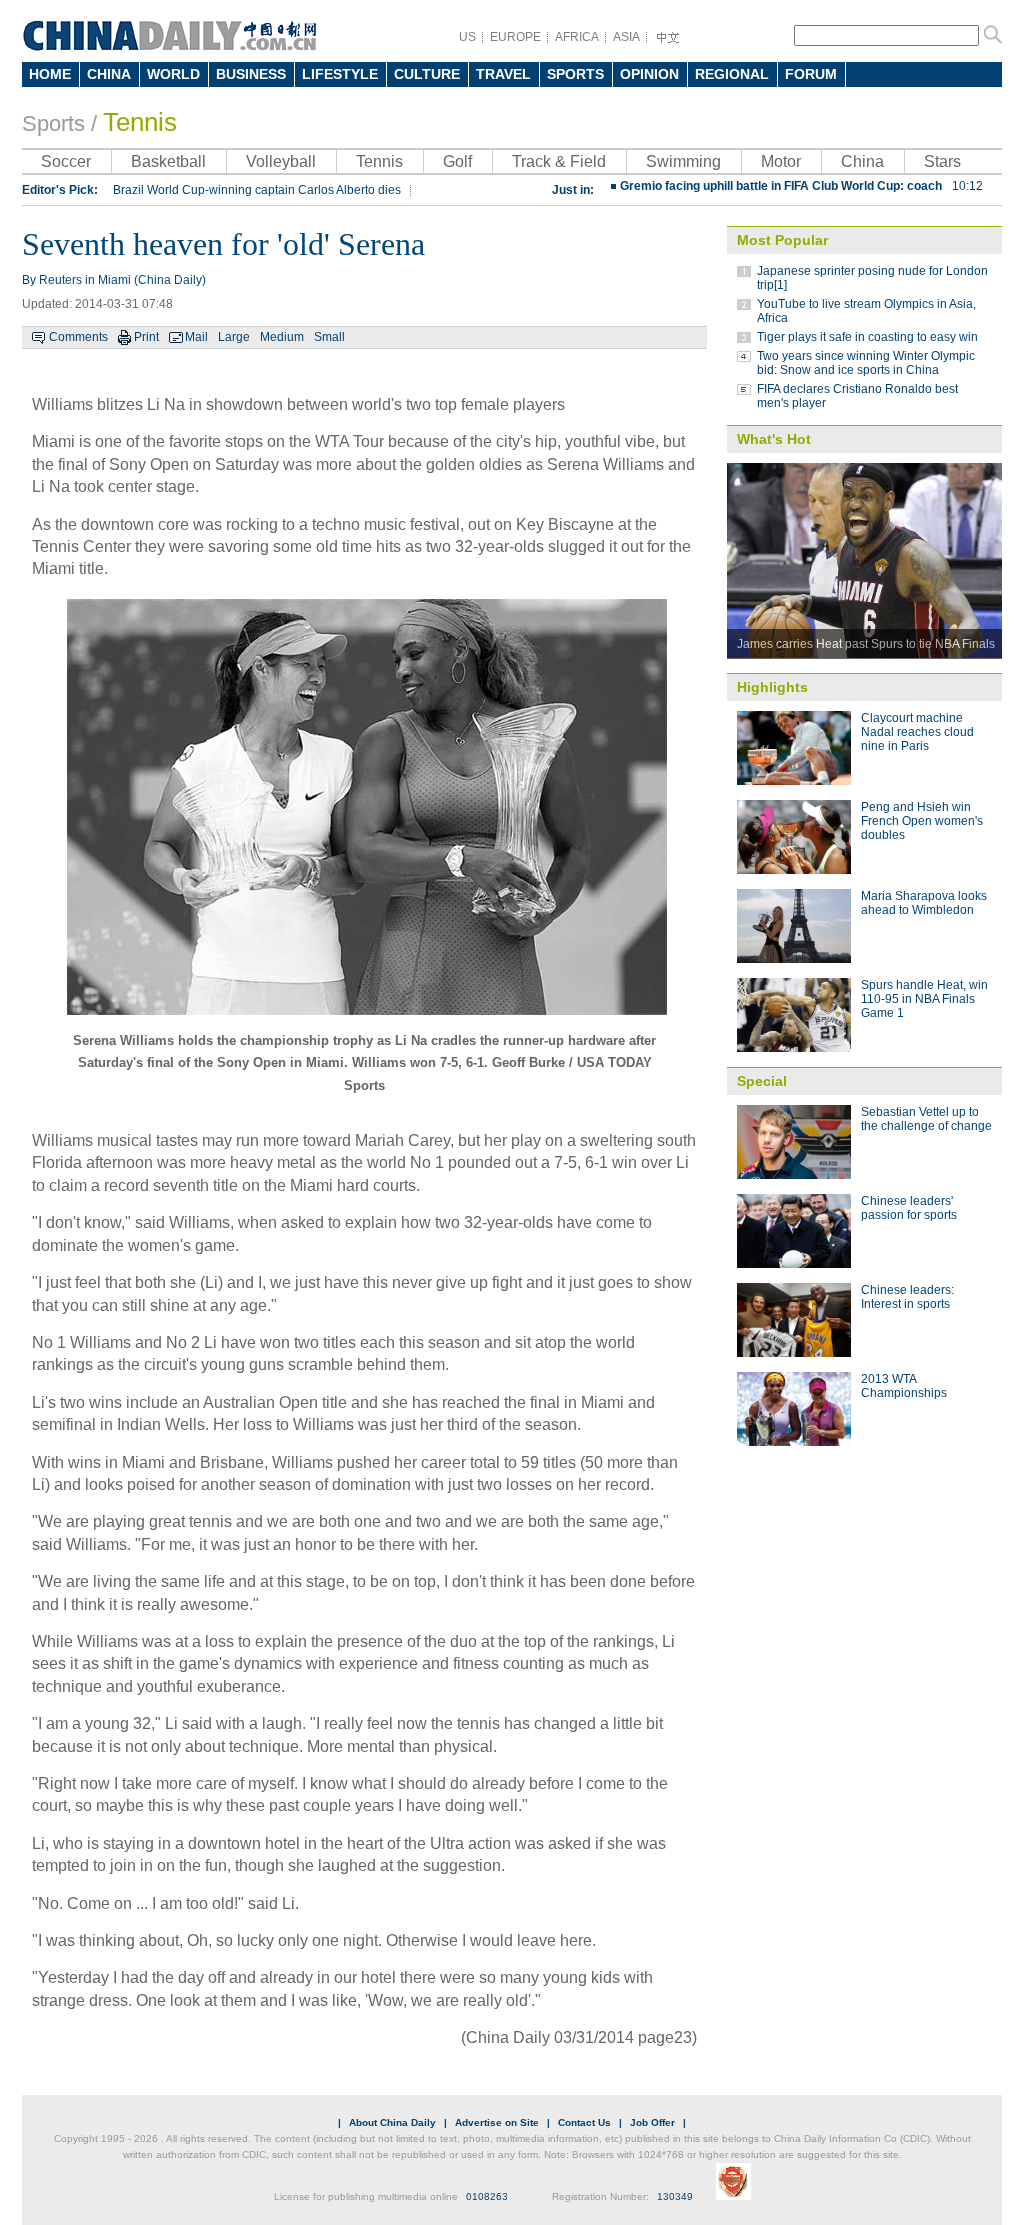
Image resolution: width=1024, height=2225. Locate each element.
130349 (675, 2196)
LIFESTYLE (340, 74)
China (862, 161)
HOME (50, 74)
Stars (942, 161)
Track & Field (559, 161)
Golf (457, 161)
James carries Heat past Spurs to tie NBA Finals (866, 644)
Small (329, 337)
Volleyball (281, 161)
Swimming (683, 161)
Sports (53, 123)
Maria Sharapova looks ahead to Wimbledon (924, 903)
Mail (196, 337)
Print (146, 337)
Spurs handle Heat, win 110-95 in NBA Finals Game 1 (924, 999)
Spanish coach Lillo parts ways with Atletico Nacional (791, 197)
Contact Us (584, 2122)
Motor (781, 161)
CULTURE (427, 74)
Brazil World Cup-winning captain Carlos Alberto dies (257, 190)
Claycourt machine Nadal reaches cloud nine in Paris (917, 732)
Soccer (66, 161)
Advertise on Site (497, 2122)
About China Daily (392, 2122)
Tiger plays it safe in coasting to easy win (867, 337)
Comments (78, 337)
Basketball (168, 161)
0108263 (487, 2196)
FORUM (811, 74)
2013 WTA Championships (904, 1386)
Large (234, 337)
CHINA (109, 74)
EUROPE (515, 37)
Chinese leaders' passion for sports (909, 1208)
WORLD (173, 74)
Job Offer (652, 2122)
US (467, 37)
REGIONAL (732, 74)
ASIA (626, 37)
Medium (282, 337)
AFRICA (577, 37)
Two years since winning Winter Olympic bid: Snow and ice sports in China (866, 363)
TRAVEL (503, 74)
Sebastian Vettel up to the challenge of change (926, 1119)
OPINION (649, 74)
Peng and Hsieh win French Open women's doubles (922, 821)
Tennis (140, 122)
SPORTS (575, 74)
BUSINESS (251, 74)
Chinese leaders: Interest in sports (907, 1297)
